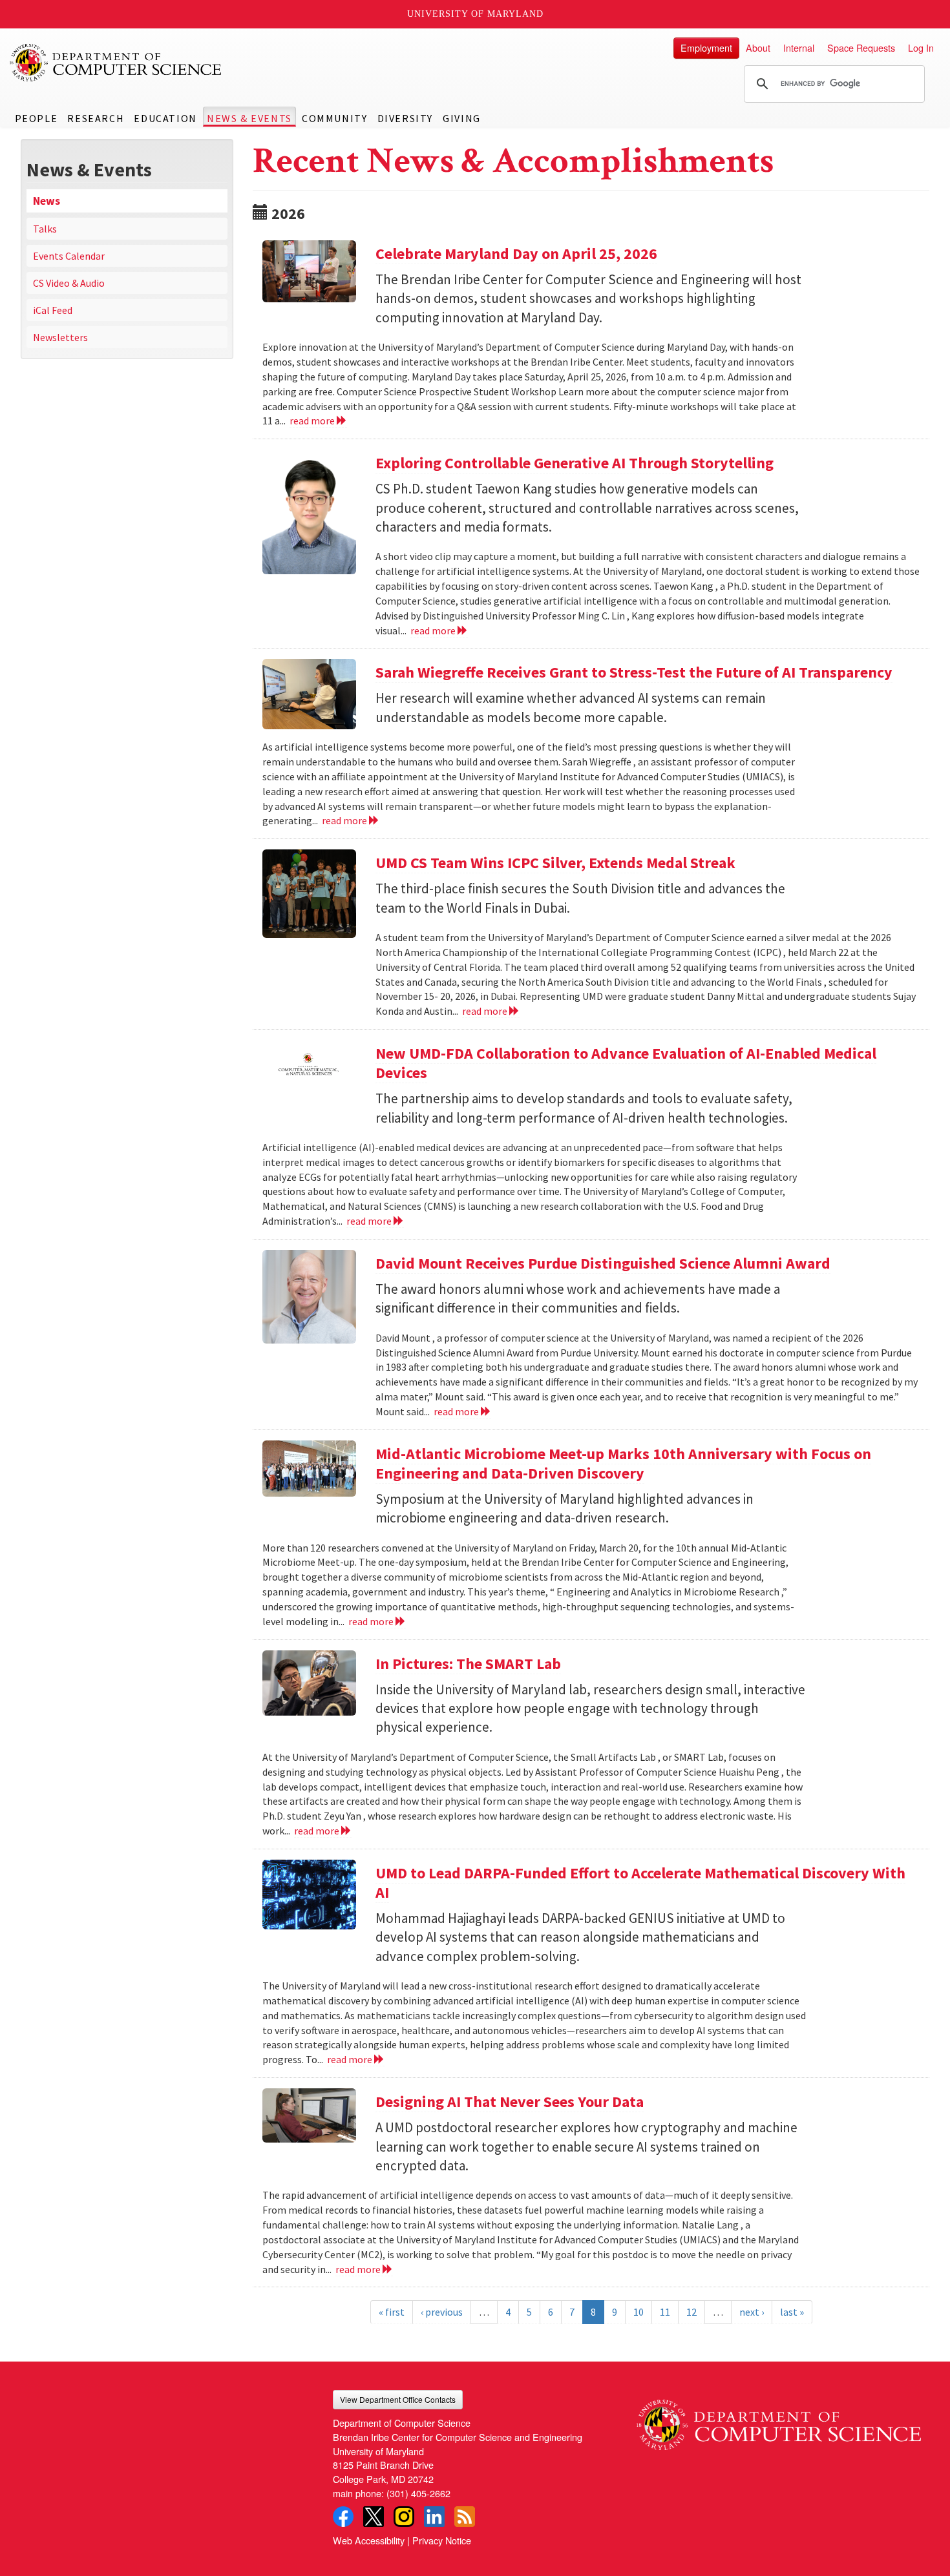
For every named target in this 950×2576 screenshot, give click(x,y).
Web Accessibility (369, 2540)
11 (665, 2312)
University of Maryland (475, 14)
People (37, 118)
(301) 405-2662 (418, 2493)
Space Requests (861, 47)
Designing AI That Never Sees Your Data (510, 2102)
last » (792, 2312)
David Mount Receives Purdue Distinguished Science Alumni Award (603, 1263)
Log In (921, 47)
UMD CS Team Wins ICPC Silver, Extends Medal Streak (555, 863)
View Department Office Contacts (398, 2399)
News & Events (249, 118)
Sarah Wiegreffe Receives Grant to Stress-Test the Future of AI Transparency (634, 672)
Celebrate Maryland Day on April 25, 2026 (516, 254)
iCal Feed (53, 310)
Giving (462, 118)
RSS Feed (465, 2517)
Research (96, 118)
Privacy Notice (442, 2540)
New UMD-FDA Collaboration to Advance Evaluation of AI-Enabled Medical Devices (626, 1063)
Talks (45, 229)
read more (313, 421)
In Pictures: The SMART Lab (468, 1664)
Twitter (374, 2517)
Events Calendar (69, 256)
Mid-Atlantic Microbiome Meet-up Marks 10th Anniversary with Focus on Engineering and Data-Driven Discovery (623, 1463)
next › (752, 2312)
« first (392, 2312)
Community (334, 118)
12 (691, 2312)
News (47, 201)
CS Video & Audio (69, 283)
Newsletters (60, 337)
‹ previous (442, 2312)
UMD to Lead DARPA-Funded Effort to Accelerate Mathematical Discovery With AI (640, 1883)
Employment (706, 47)
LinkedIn (434, 2517)
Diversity (405, 118)
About (758, 47)
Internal (799, 47)
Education (165, 118)
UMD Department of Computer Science (116, 63)
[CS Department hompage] (779, 2420)
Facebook (343, 2517)
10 (639, 2312)
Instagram (404, 2517)
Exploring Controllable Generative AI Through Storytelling (575, 463)
